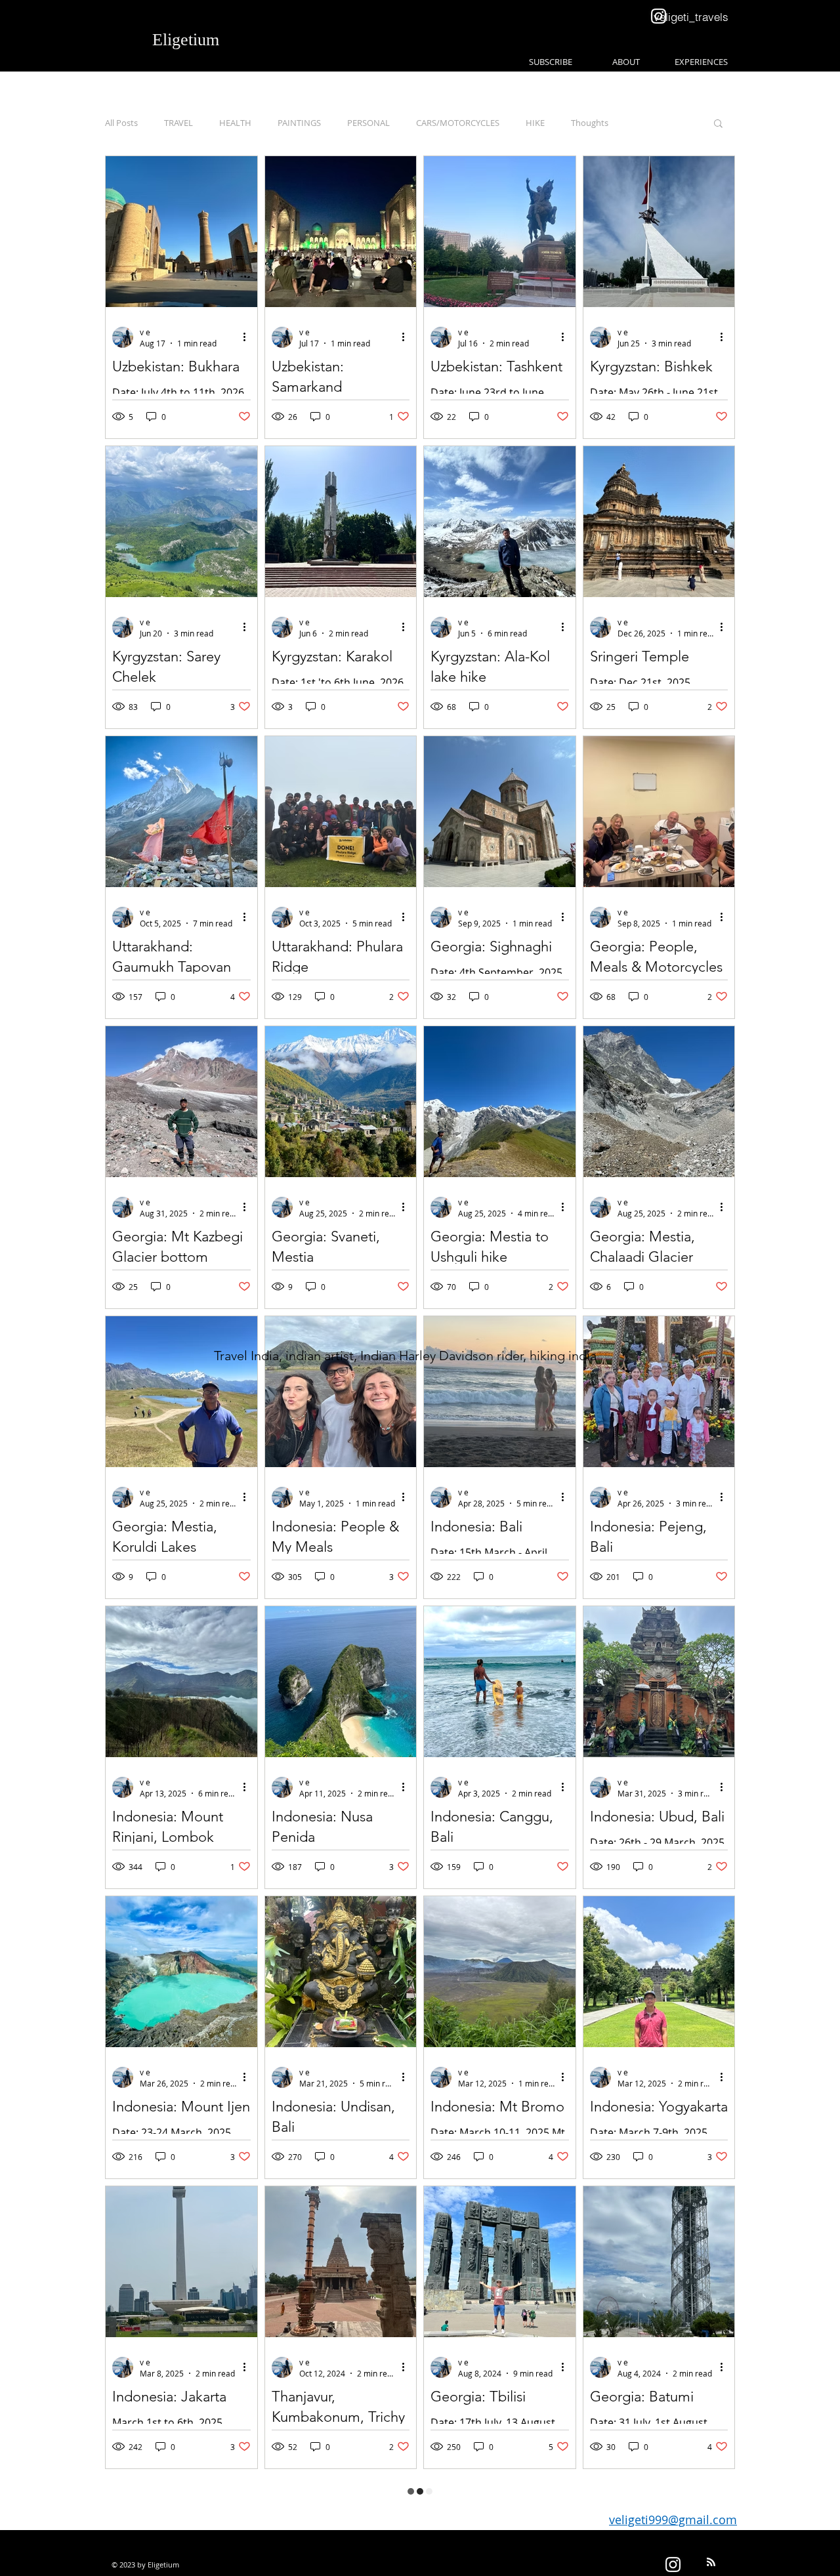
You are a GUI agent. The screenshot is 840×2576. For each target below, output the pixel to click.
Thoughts (590, 123)
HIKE (535, 123)
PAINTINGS (299, 123)
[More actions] (249, 337)
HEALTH (235, 123)
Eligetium (186, 40)
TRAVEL (178, 123)
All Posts (121, 123)
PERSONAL (368, 123)
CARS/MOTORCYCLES (458, 123)
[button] (718, 124)
